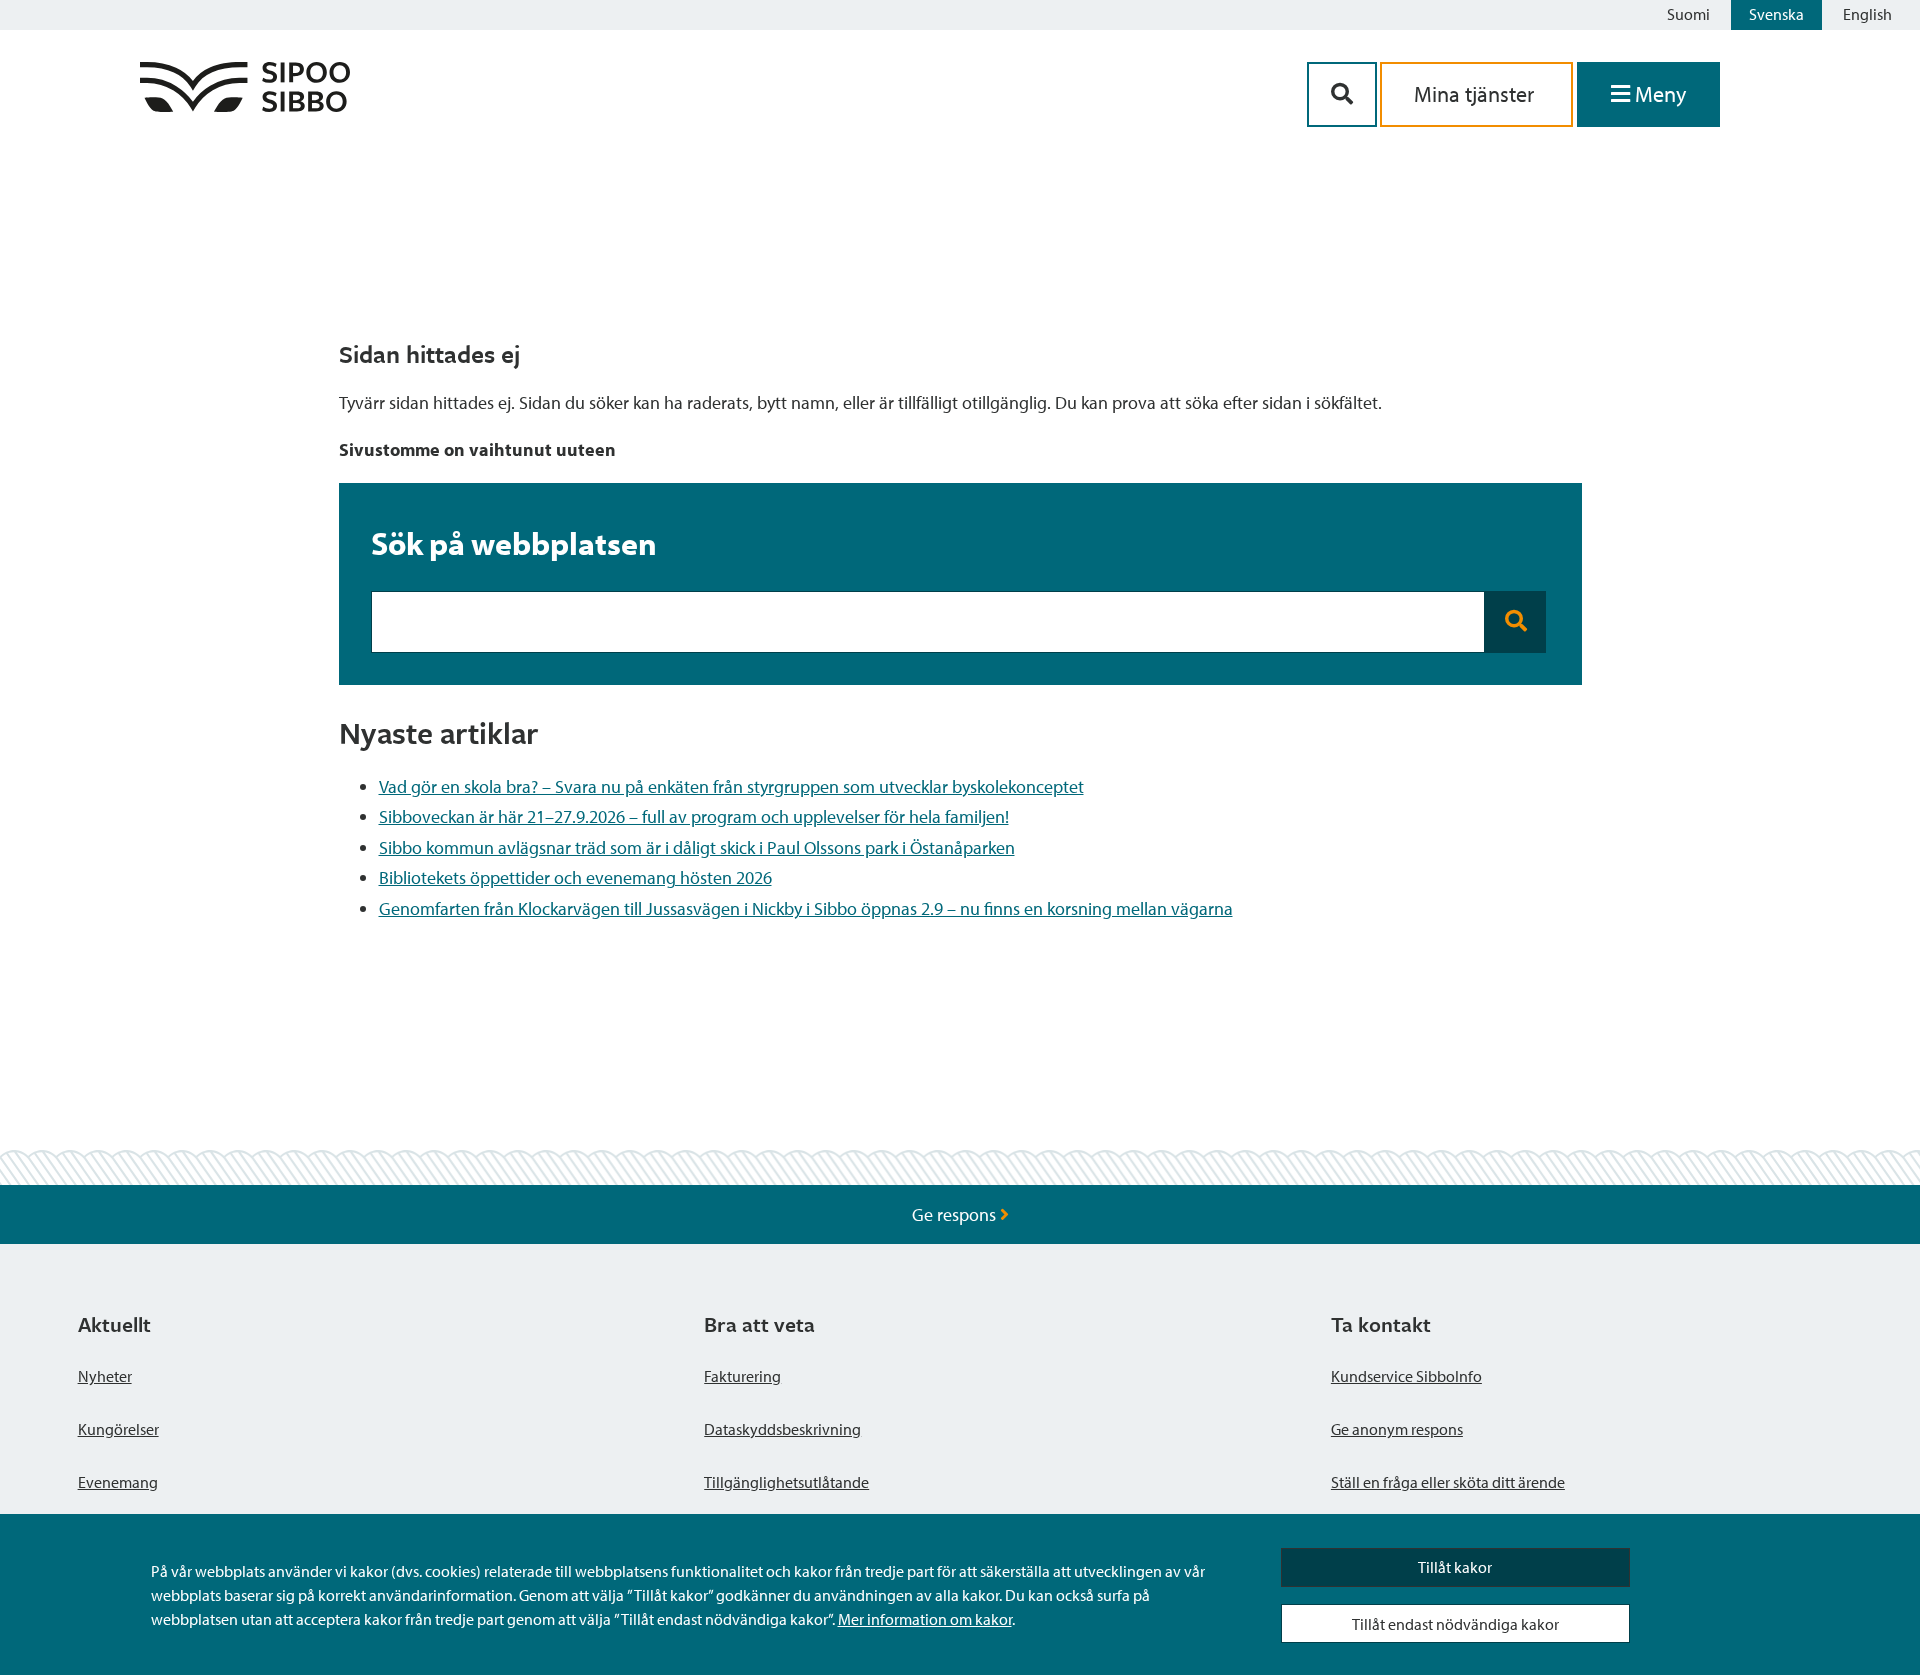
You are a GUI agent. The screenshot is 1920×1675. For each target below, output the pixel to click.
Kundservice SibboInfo (1406, 1376)
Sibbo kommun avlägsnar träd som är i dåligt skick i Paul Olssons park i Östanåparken (697, 847)
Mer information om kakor (925, 1619)
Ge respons (956, 1214)
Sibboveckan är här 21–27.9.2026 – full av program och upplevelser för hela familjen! (694, 816)
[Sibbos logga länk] (245, 105)
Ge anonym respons (1397, 1429)
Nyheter (105, 1376)
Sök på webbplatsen (514, 543)
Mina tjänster (1476, 94)
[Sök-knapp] (1342, 94)
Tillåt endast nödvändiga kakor (1455, 1624)
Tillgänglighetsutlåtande (786, 1482)
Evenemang (118, 1482)
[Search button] (1515, 622)
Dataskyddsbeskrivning (782, 1429)
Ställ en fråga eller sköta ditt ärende (1448, 1482)
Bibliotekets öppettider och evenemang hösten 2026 (575, 877)
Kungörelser (118, 1429)
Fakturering (742, 1376)
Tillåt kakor (1455, 1567)
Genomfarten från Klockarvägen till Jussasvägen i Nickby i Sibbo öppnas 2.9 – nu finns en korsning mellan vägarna (806, 908)
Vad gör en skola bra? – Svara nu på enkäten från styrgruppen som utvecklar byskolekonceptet (731, 786)
